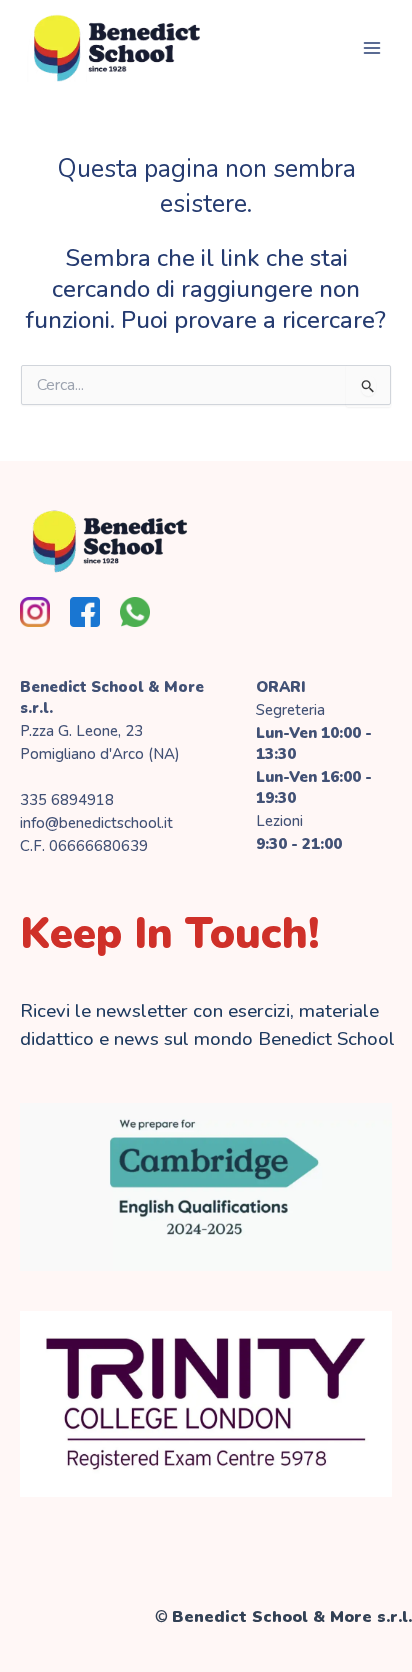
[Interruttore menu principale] (371, 47)
